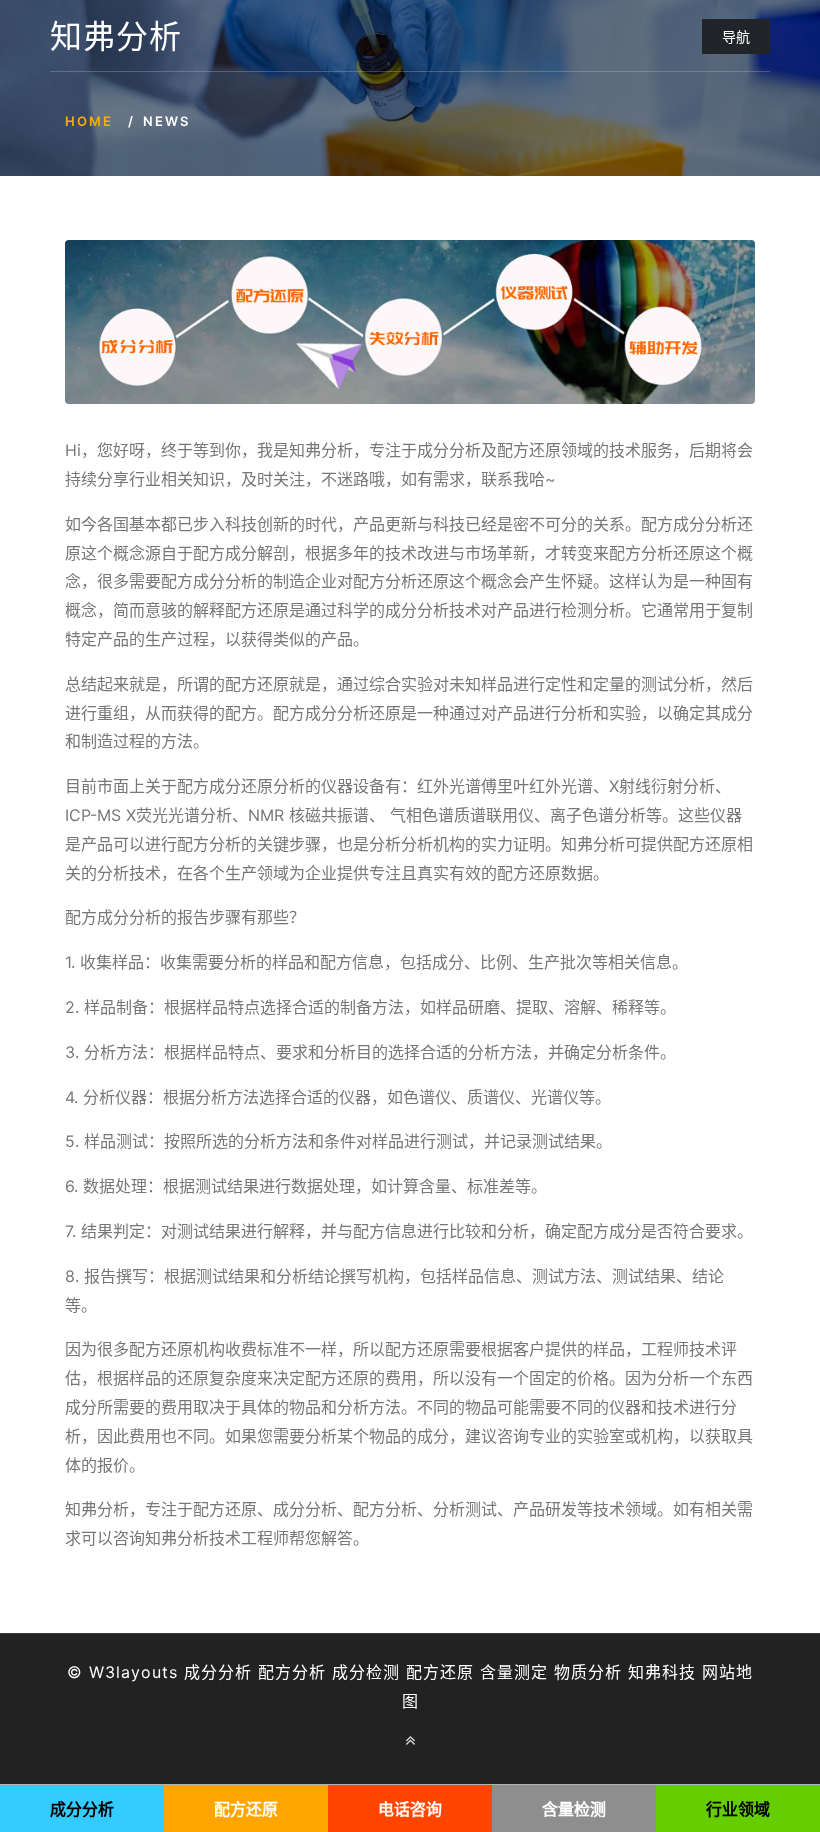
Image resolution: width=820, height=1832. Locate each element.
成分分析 (218, 1672)
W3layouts (133, 1672)
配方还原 (440, 1672)
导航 (736, 36)
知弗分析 (116, 37)
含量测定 (514, 1672)
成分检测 (366, 1672)
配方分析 (292, 1672)
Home (89, 121)
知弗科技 (662, 1672)
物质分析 (588, 1672)
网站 (719, 1672)
